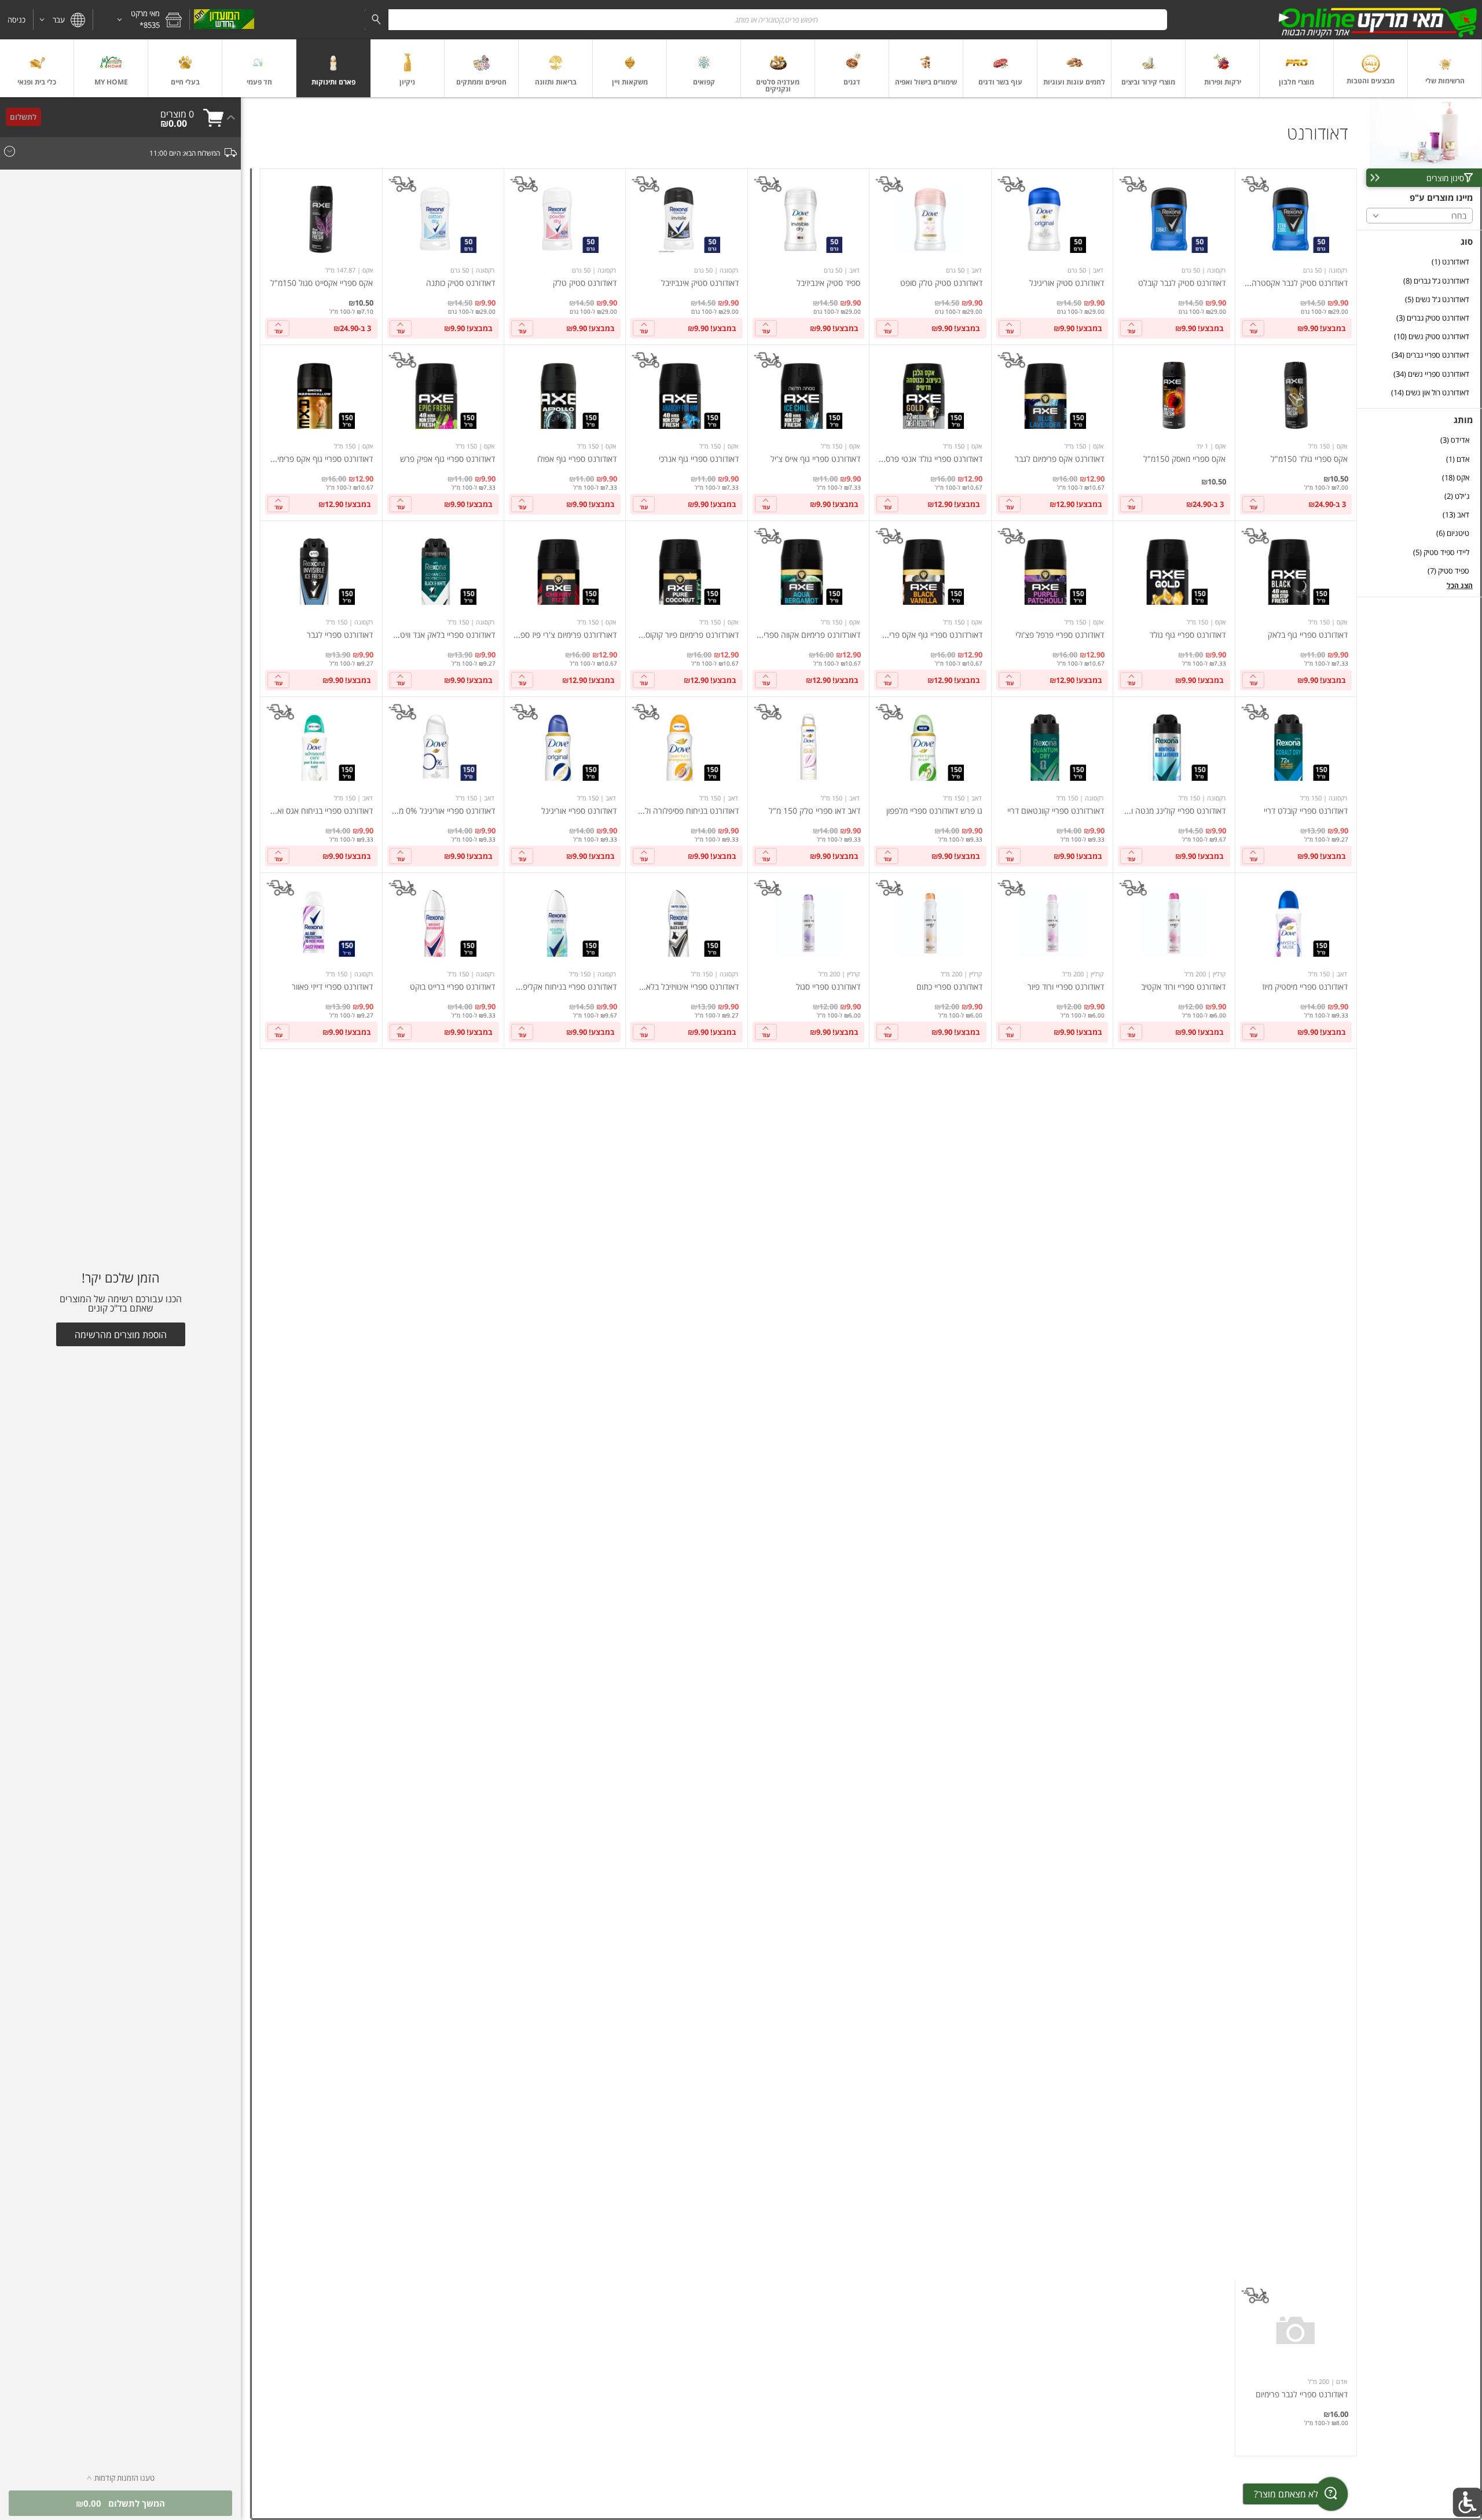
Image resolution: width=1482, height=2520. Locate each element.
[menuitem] (1445, 68)
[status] (177, 114)
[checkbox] (1419, 262)
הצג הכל (1460, 585)
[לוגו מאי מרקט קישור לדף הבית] (1378, 20)
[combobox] (766, 19)
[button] (141, 20)
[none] (1296, 257)
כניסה (16, 20)
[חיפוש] (376, 19)
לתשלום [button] (23, 117)
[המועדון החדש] (224, 20)
